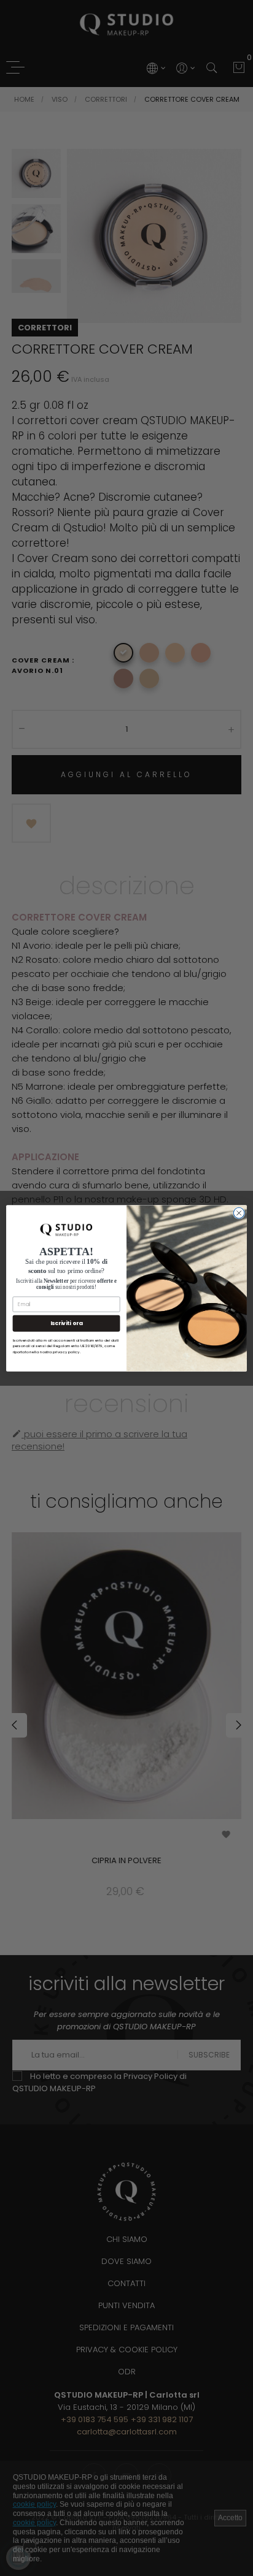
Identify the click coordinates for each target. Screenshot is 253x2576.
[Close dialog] (239, 1213)
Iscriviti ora (67, 1323)
